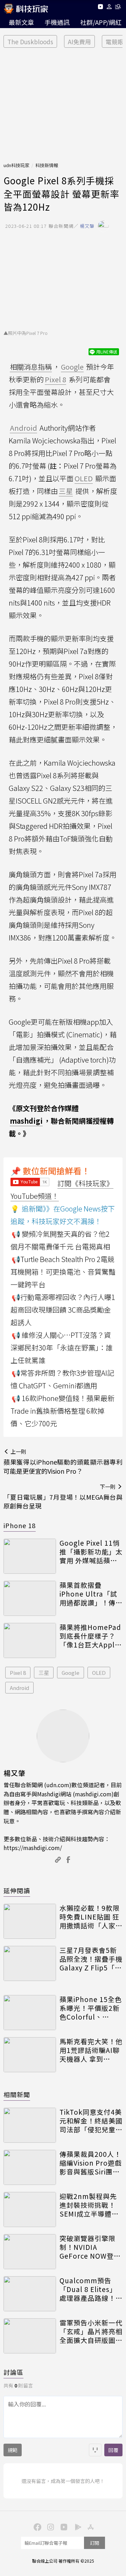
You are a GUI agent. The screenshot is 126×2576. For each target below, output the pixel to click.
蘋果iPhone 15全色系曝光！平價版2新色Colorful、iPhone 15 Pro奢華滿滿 (91, 2008)
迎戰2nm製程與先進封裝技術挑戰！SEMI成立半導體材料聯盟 (89, 2205)
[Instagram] (50, 2527)
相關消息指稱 (31, 367)
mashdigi (26, 1121)
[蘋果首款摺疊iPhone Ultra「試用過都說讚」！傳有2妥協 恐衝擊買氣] (30, 1598)
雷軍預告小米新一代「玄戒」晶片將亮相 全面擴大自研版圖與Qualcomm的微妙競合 (91, 2331)
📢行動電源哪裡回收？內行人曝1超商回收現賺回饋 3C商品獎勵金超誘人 (63, 1310)
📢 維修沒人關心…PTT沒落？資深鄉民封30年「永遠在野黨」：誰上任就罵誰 (62, 1348)
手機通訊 (57, 22)
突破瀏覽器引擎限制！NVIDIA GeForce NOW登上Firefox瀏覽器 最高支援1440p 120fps (90, 2247)
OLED (99, 1673)
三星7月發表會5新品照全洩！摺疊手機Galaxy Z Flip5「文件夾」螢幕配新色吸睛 (91, 1959)
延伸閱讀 (17, 1890)
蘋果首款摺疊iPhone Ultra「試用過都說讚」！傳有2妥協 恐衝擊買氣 (91, 1594)
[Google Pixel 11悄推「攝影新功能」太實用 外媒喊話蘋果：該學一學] (30, 1556)
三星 (44, 1673)
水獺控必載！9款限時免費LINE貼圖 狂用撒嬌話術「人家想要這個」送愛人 (91, 1917)
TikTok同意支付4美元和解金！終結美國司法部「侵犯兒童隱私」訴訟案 (91, 2121)
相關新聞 (17, 2094)
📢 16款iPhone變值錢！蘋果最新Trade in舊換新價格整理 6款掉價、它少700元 (62, 1411)
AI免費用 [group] (79, 42)
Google (71, 1673)
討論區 (13, 2372)
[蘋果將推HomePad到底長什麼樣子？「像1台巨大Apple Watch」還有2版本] (30, 1640)
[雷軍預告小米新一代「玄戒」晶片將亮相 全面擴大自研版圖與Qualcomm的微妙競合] (30, 2336)
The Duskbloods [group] (30, 42)
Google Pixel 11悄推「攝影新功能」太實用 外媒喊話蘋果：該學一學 (91, 1552)
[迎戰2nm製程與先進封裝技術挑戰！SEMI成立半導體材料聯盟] (30, 2210)
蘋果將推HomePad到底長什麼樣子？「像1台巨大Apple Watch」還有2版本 (90, 1636)
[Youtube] (100, 8)
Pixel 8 (18, 1673)
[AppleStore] (90, 2527)
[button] (109, 8)
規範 (13, 2450)
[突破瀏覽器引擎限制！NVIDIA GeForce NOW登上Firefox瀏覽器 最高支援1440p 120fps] (30, 2252)
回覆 (113, 2450)
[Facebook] (36, 2527)
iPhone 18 (20, 1525)
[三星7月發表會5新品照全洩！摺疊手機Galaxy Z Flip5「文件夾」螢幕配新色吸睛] (30, 1963)
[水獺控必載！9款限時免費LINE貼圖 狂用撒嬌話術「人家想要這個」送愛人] (30, 1921)
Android (19, 1688)
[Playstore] (76, 2527)
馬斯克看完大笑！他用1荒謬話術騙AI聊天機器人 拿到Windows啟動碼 (91, 2050)
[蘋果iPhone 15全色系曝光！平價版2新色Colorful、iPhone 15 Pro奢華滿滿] (30, 2013)
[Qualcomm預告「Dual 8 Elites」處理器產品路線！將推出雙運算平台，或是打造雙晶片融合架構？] (30, 2294)
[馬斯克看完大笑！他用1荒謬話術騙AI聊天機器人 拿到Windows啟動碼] (30, 2055)
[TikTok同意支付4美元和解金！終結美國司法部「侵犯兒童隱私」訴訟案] (30, 2125)
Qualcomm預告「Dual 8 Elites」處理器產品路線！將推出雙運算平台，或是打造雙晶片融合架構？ (91, 2289)
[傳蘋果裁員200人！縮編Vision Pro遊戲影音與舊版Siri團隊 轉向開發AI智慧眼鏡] (30, 2167)
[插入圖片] (95, 2450)
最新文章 (21, 22)
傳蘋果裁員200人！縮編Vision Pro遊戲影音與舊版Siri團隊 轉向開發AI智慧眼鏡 (91, 2163)
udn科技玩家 (16, 165)
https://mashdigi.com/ (33, 1848)
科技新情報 (47, 165)
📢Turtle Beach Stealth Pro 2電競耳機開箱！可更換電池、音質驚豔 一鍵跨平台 (63, 1272)
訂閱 (94, 2543)
